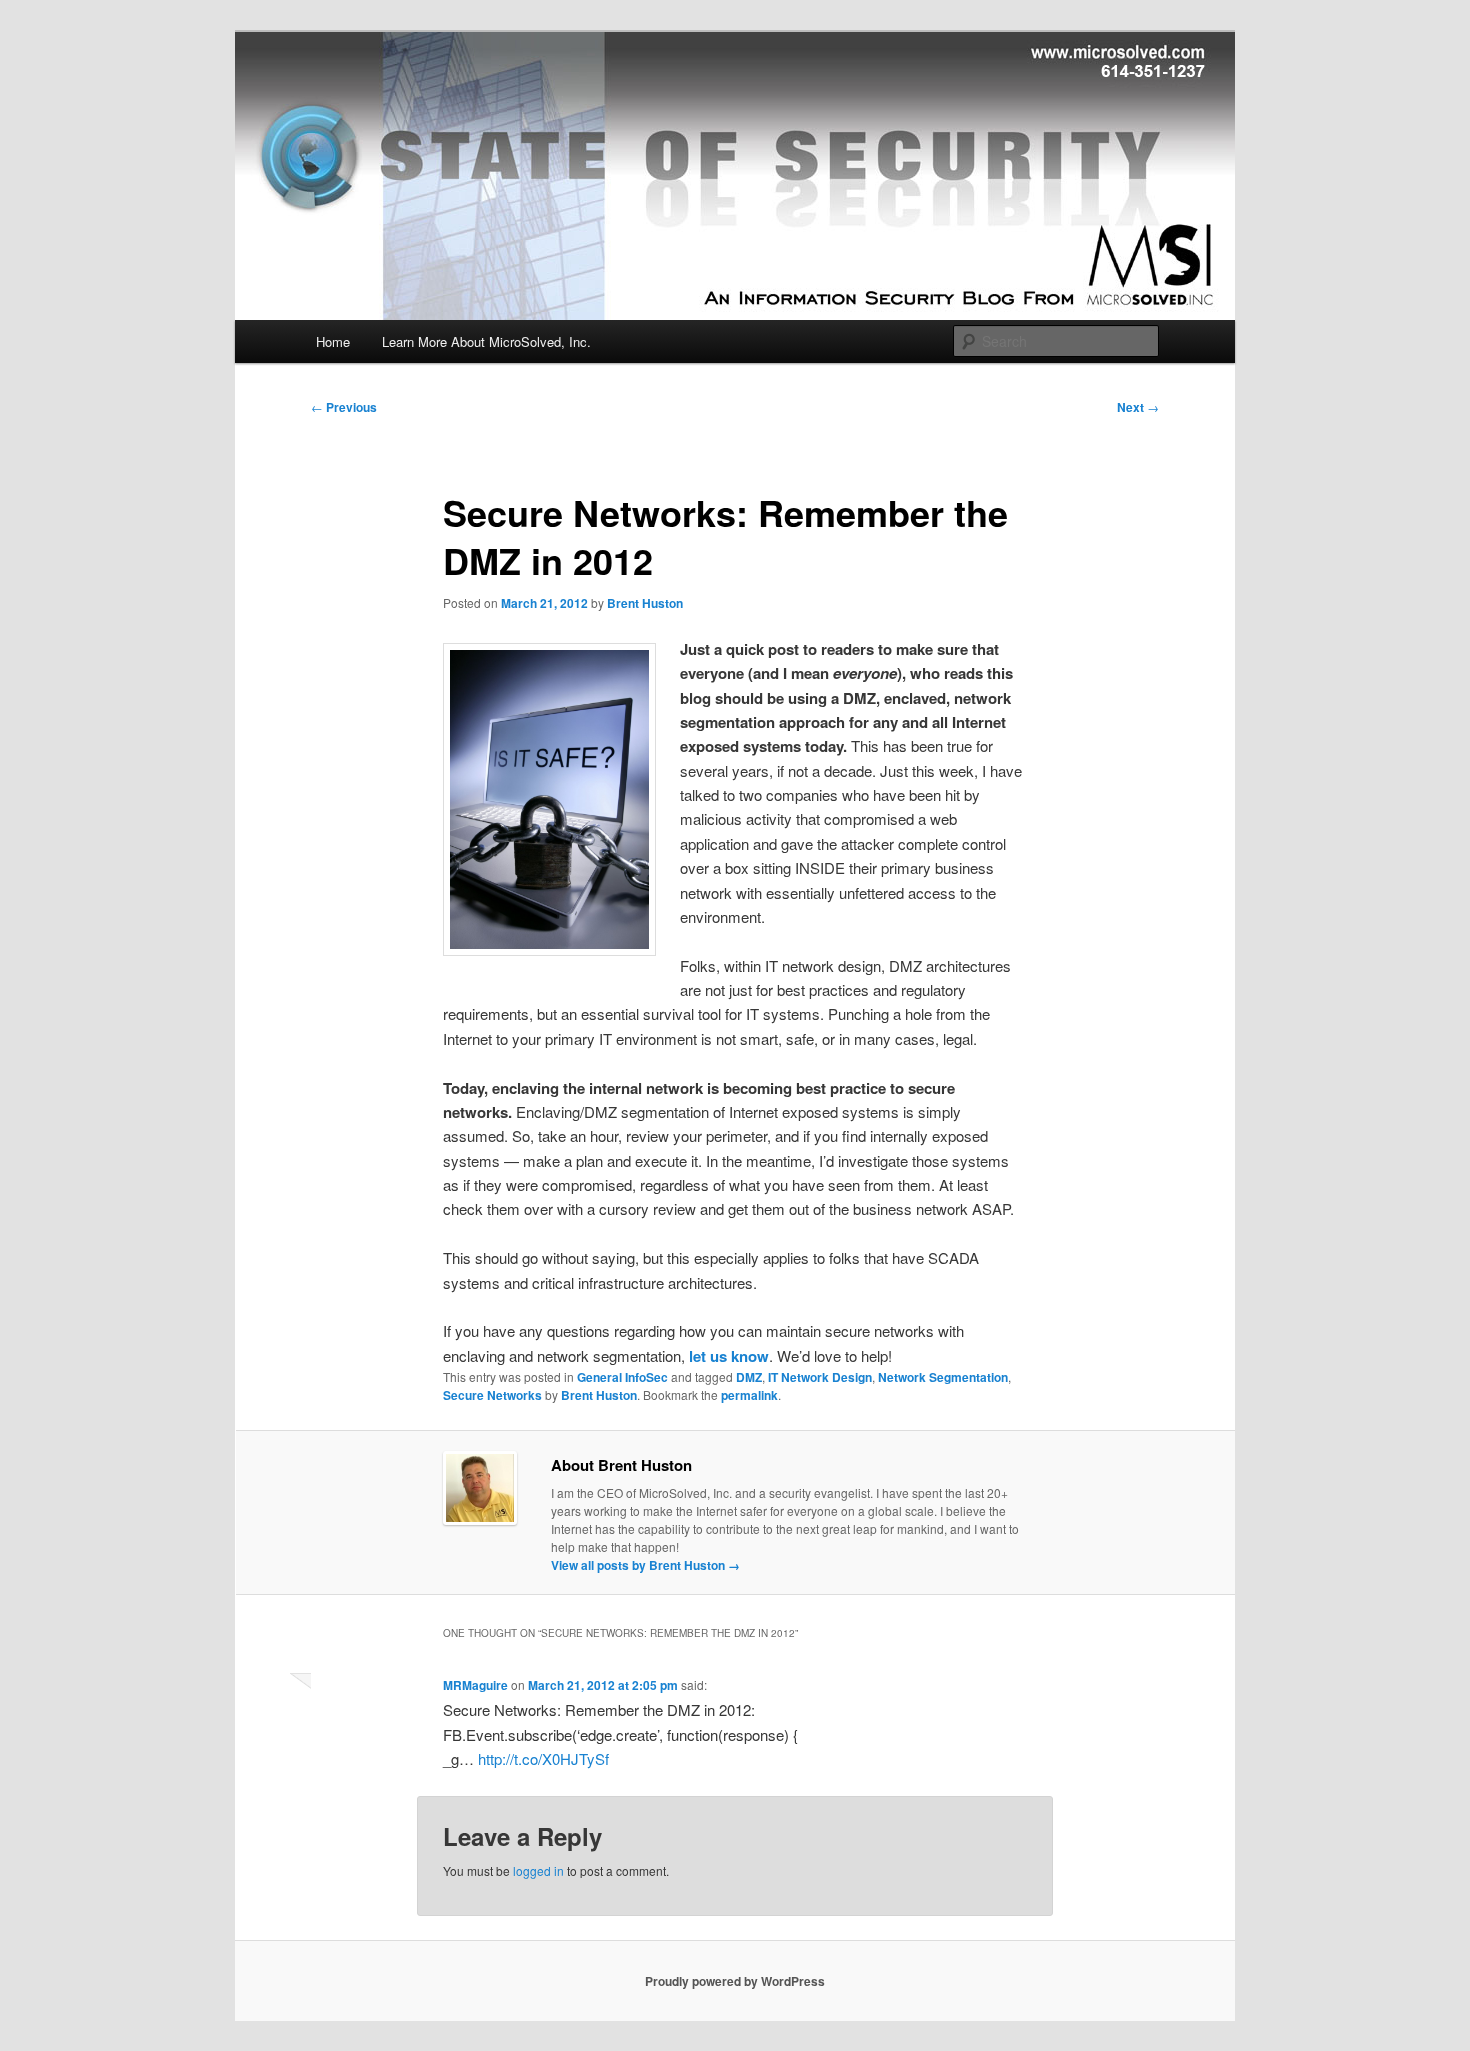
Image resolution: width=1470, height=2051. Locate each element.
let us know (729, 1356)
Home (333, 341)
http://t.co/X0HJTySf (543, 1758)
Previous (344, 407)
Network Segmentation (943, 1377)
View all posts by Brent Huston (645, 1565)
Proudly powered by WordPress (735, 1981)
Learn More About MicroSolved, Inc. (486, 341)
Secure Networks (492, 1395)
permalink (749, 1395)
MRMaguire (475, 1685)
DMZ (749, 1377)
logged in (538, 1870)
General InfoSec (622, 1377)
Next (1138, 407)
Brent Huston (645, 603)
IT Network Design (820, 1377)
